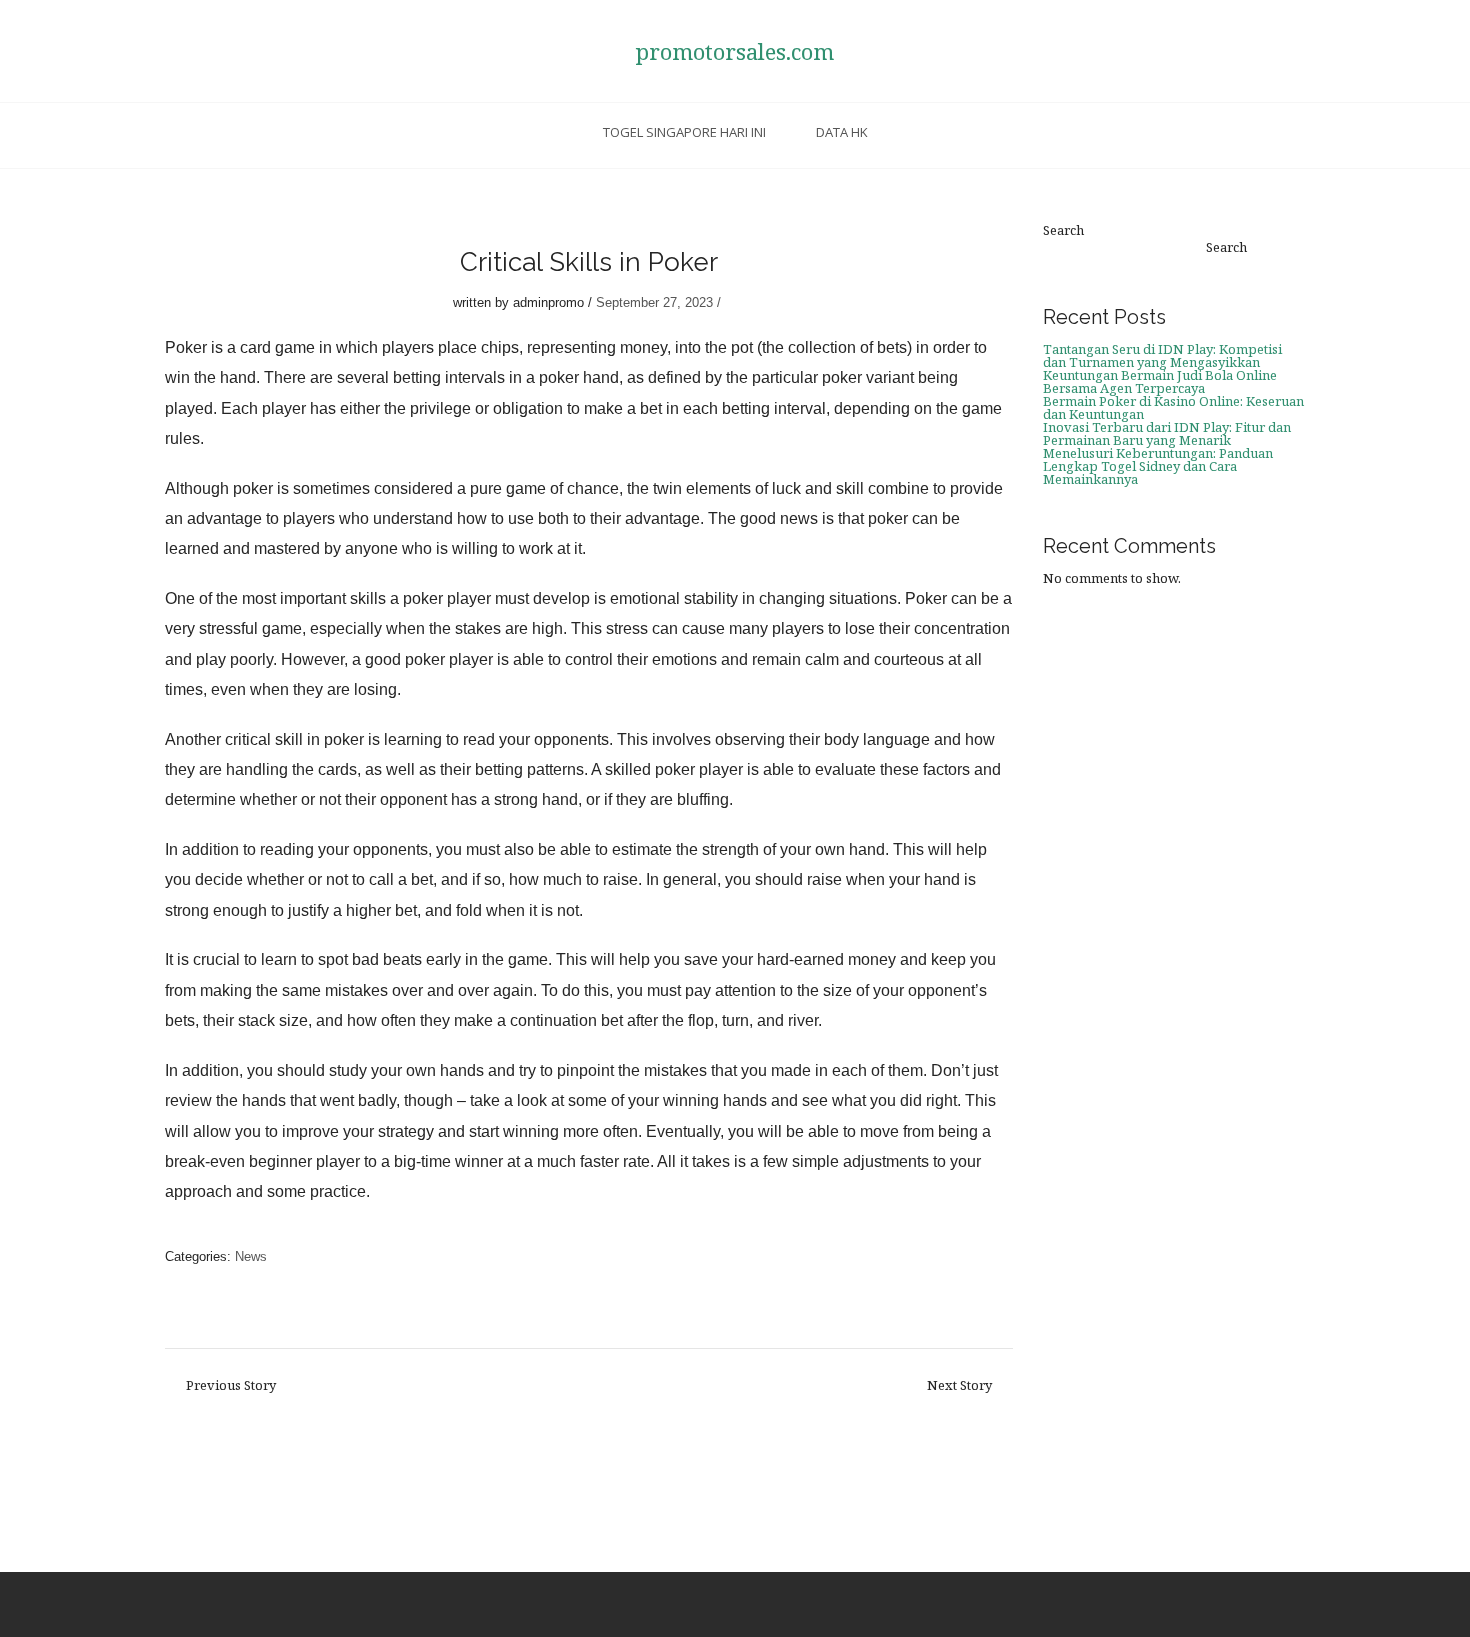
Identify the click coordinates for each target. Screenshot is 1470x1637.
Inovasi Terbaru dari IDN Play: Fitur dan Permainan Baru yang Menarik (1167, 433)
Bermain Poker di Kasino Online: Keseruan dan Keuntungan (1173, 407)
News (251, 1256)
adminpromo (548, 302)
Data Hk (842, 132)
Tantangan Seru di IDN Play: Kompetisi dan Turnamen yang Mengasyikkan (1162, 355)
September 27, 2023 (654, 302)
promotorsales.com (735, 51)
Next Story (959, 1385)
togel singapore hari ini (684, 132)
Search (1063, 230)
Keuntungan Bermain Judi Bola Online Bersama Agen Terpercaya (1160, 381)
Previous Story (231, 1385)
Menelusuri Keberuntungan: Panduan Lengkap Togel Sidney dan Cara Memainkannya (1158, 466)
